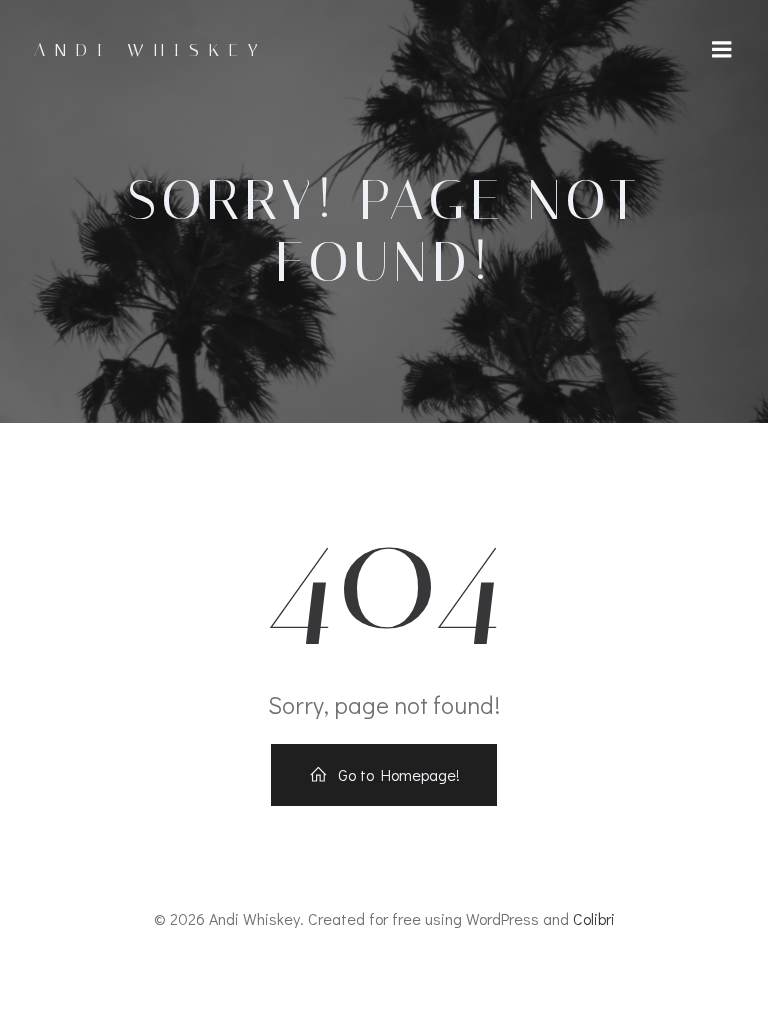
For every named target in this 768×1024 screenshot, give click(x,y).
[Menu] (722, 50)
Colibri (594, 918)
